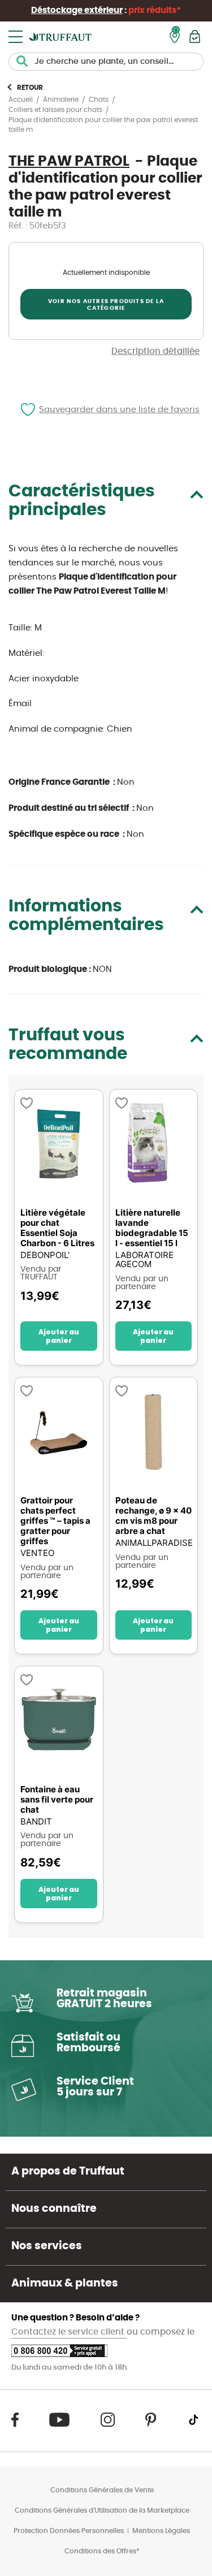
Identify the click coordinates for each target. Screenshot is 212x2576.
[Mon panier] (195, 36)
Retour (30, 88)
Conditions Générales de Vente (102, 2490)
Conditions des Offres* (102, 2551)
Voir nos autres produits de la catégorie (106, 305)
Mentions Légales (161, 2531)
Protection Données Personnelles (69, 2531)
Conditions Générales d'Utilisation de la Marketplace (102, 2510)
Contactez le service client (69, 2332)
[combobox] (106, 62)
